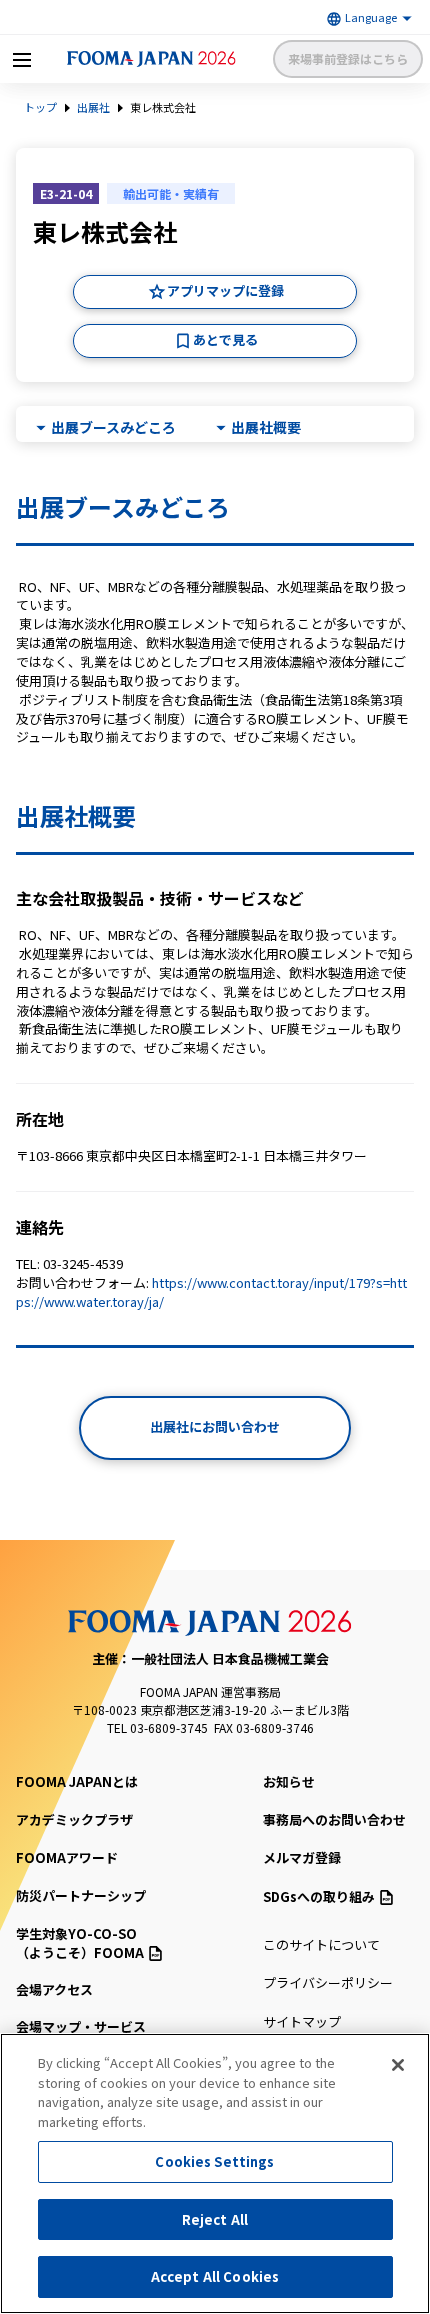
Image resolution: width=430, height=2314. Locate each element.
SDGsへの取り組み (319, 1896)
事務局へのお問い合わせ (334, 1819)
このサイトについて (321, 1944)
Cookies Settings (214, 2161)
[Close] (398, 2065)
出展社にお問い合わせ (215, 1426)
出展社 (93, 107)
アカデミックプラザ (74, 1819)
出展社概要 (266, 427)
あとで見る (225, 339)
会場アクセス (54, 1989)
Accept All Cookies (215, 2276)
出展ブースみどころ (113, 427)
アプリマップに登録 (225, 290)
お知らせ (289, 1781)
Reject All (215, 2219)
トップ (40, 107)
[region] (215, 2173)
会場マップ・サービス (81, 2026)
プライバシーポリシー (328, 1982)
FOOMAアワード (67, 1857)
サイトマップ (302, 2021)
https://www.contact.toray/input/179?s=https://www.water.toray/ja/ (211, 1292)
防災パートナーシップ (81, 1895)
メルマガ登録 (302, 1857)
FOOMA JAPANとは (77, 1781)
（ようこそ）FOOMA (80, 1944)
